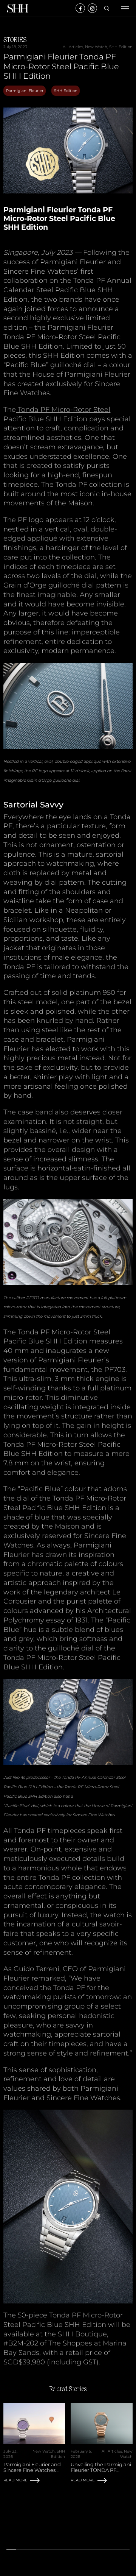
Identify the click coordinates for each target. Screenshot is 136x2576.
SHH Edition (121, 47)
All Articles (73, 47)
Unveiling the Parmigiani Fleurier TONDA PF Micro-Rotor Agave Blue (101, 2470)
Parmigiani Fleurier (25, 91)
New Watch (96, 47)
